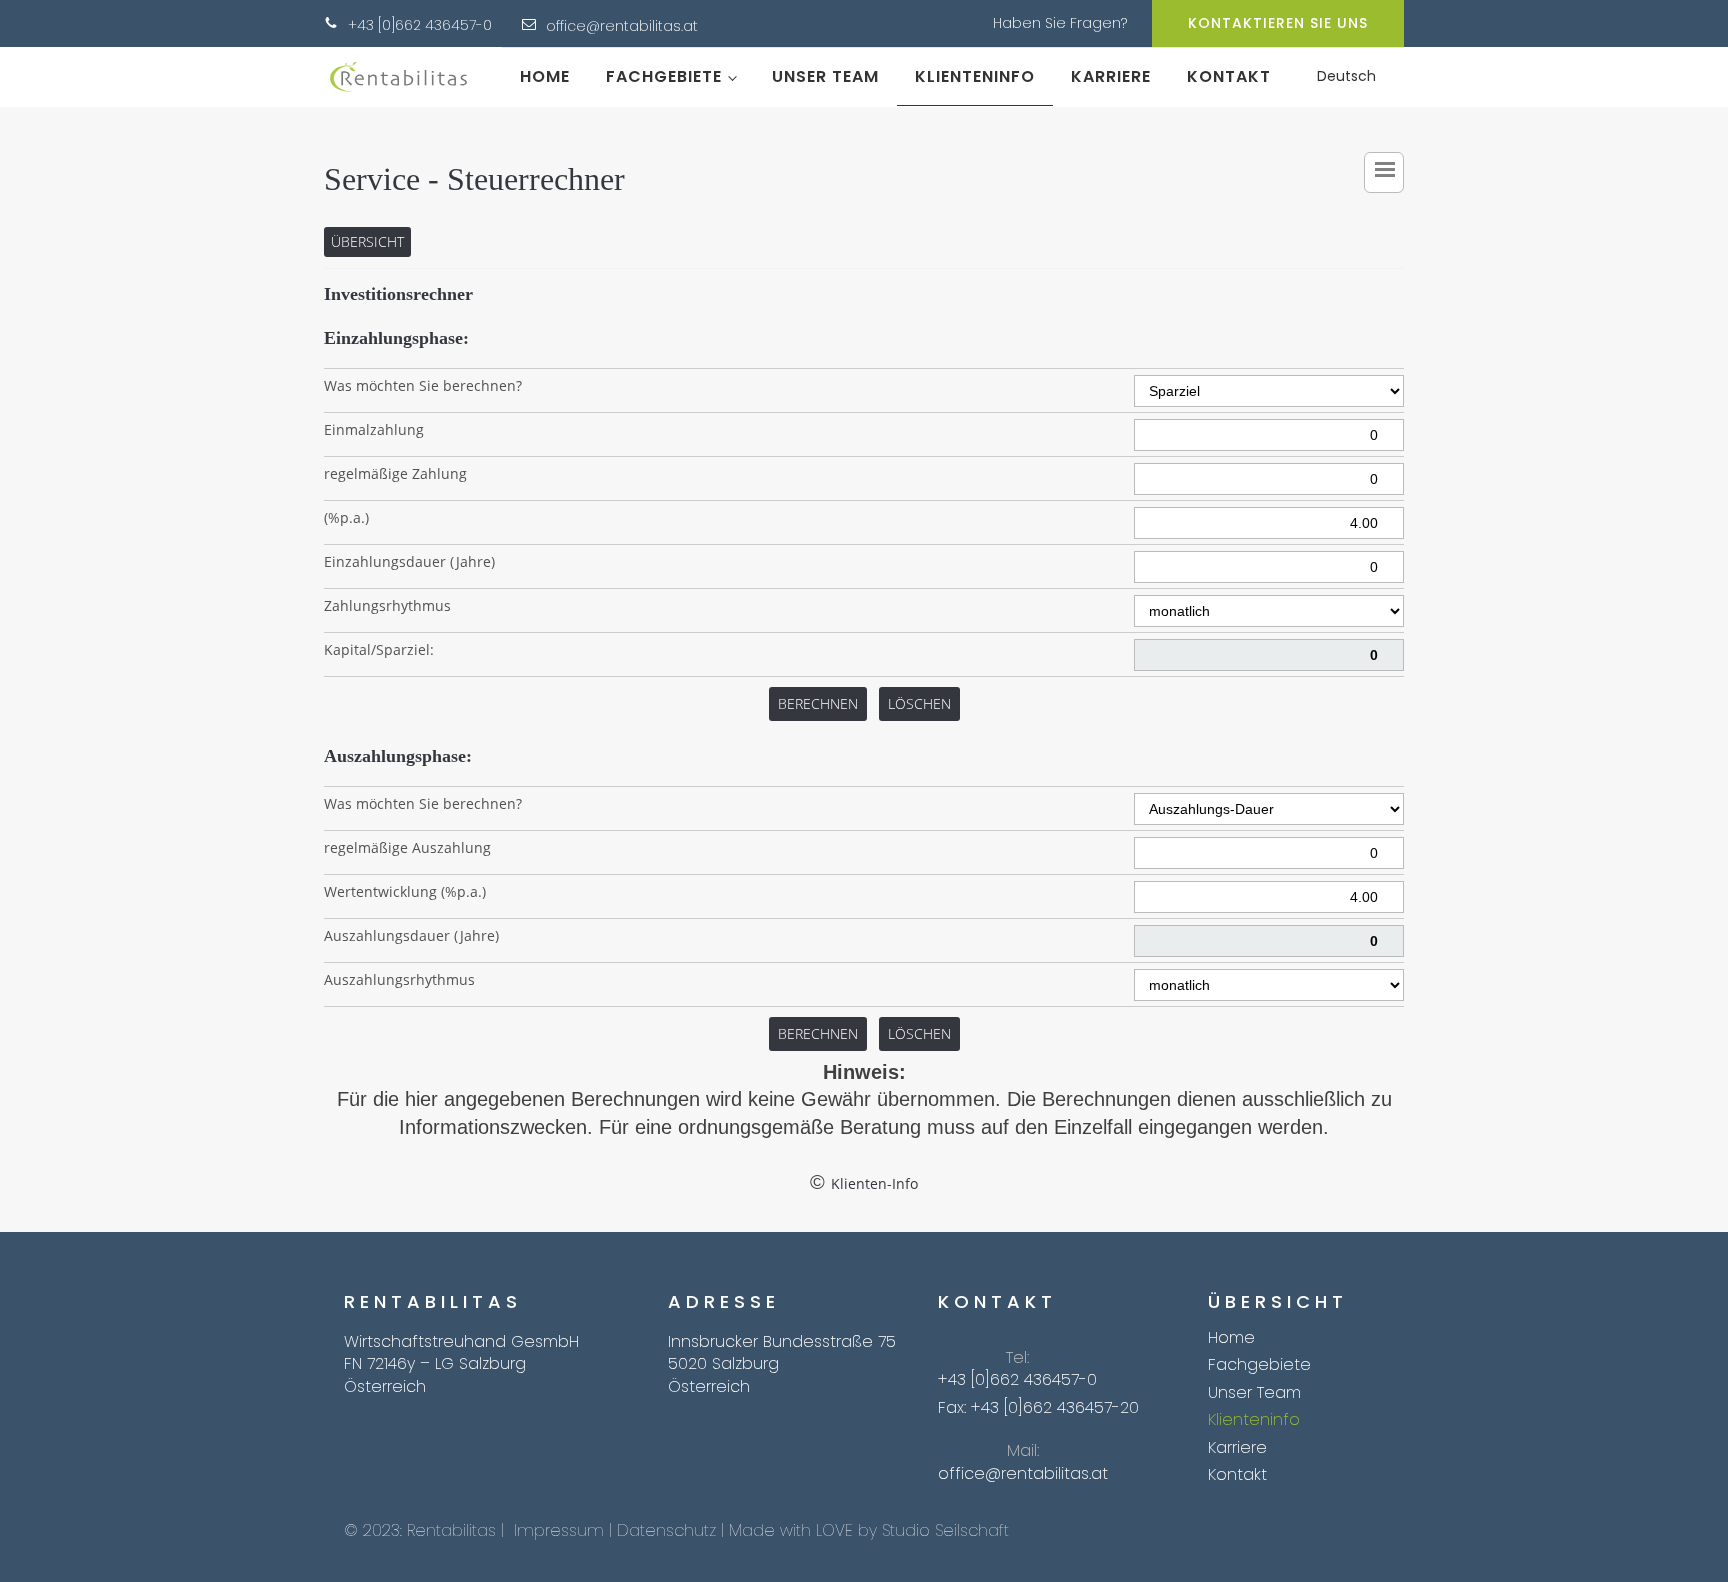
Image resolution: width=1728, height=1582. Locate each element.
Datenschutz (666, 1530)
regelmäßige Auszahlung (407, 847)
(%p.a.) (346, 517)
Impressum (559, 1530)
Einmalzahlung (374, 429)
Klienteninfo (975, 76)
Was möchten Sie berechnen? (423, 385)
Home (545, 76)
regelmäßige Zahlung (395, 473)
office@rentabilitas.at (622, 26)
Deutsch (1346, 76)
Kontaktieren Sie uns (1278, 23)
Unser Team (825, 76)
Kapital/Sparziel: (379, 649)
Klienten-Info (874, 1183)
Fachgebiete (664, 76)
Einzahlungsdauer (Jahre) (409, 561)
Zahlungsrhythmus (387, 605)
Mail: (1023, 1451)
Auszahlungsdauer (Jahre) (411, 935)
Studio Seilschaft (945, 1530)
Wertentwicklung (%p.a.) (405, 891)
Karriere (1111, 76)
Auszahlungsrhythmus (399, 979)
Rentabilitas (451, 1530)
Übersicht (367, 241)
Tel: (1017, 1358)
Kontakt (1229, 76)
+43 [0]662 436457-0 (420, 25)
